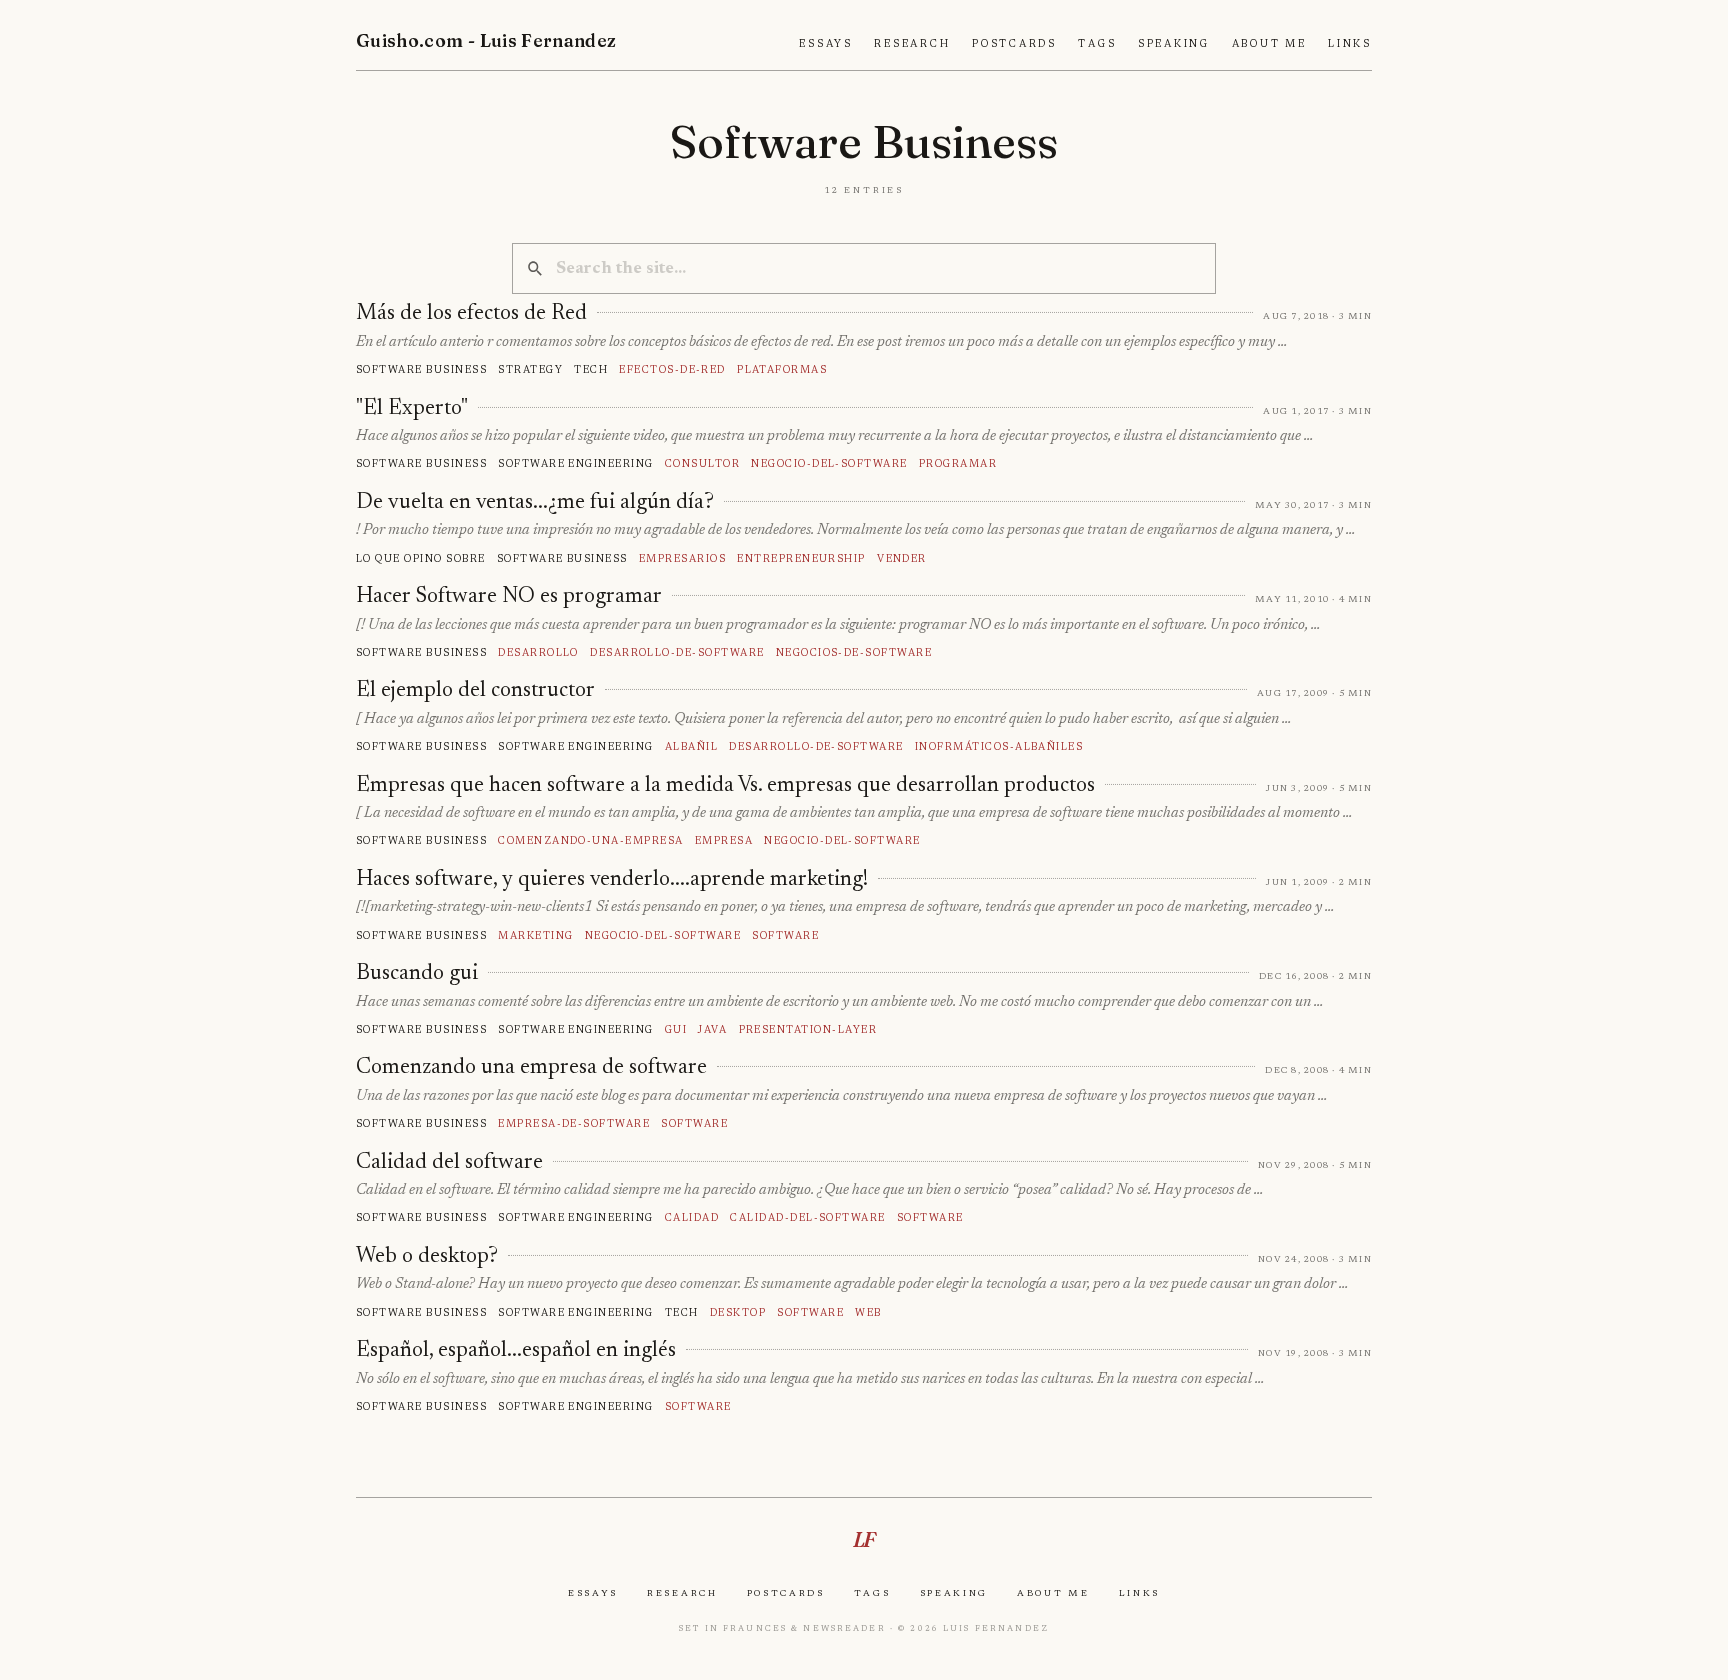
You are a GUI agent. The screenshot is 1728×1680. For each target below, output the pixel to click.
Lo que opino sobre (421, 558)
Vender (902, 558)
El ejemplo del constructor (475, 691)
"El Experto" (412, 409)
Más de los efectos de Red (471, 314)
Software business (421, 369)
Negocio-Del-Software (829, 463)
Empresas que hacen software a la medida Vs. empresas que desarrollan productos (725, 786)
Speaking (1174, 44)
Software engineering (575, 463)
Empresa (724, 840)
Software (785, 935)
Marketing (535, 935)
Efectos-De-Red (672, 369)
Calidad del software (449, 1163)
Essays (826, 44)
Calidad (692, 1217)
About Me (1269, 44)
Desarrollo (538, 652)
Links (1350, 44)
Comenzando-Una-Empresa (590, 840)
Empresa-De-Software (574, 1123)
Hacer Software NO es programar (509, 597)
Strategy (530, 369)
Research (912, 44)
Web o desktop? (427, 1257)
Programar (958, 463)
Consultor (702, 463)
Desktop (738, 1312)
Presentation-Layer (808, 1029)
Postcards (1014, 44)
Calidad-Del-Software (807, 1217)
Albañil (691, 746)
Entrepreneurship (801, 558)
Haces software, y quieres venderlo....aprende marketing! (612, 880)
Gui (676, 1029)
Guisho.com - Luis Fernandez (486, 40)
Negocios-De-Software (854, 652)
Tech (591, 369)
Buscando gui (417, 974)
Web (868, 1312)
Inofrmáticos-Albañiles (999, 746)
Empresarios (682, 558)
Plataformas (782, 369)
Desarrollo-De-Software (677, 652)
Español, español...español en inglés (516, 1351)
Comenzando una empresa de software (531, 1068)
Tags (1097, 44)
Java (712, 1029)
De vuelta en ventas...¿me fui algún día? (535, 503)
